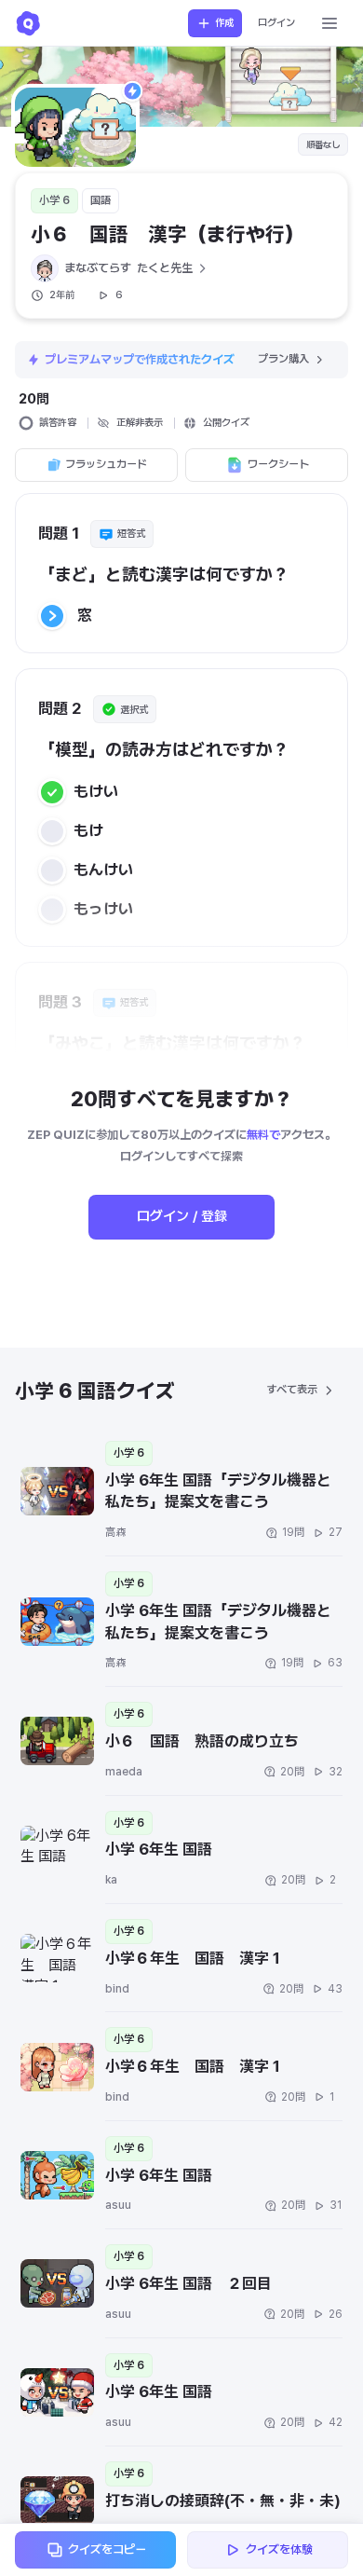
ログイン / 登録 (182, 1216)
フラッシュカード (106, 464)
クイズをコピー (107, 2549)
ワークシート (278, 464)
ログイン (276, 23)
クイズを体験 (279, 2549)
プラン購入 (283, 359)
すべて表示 (292, 1390)
